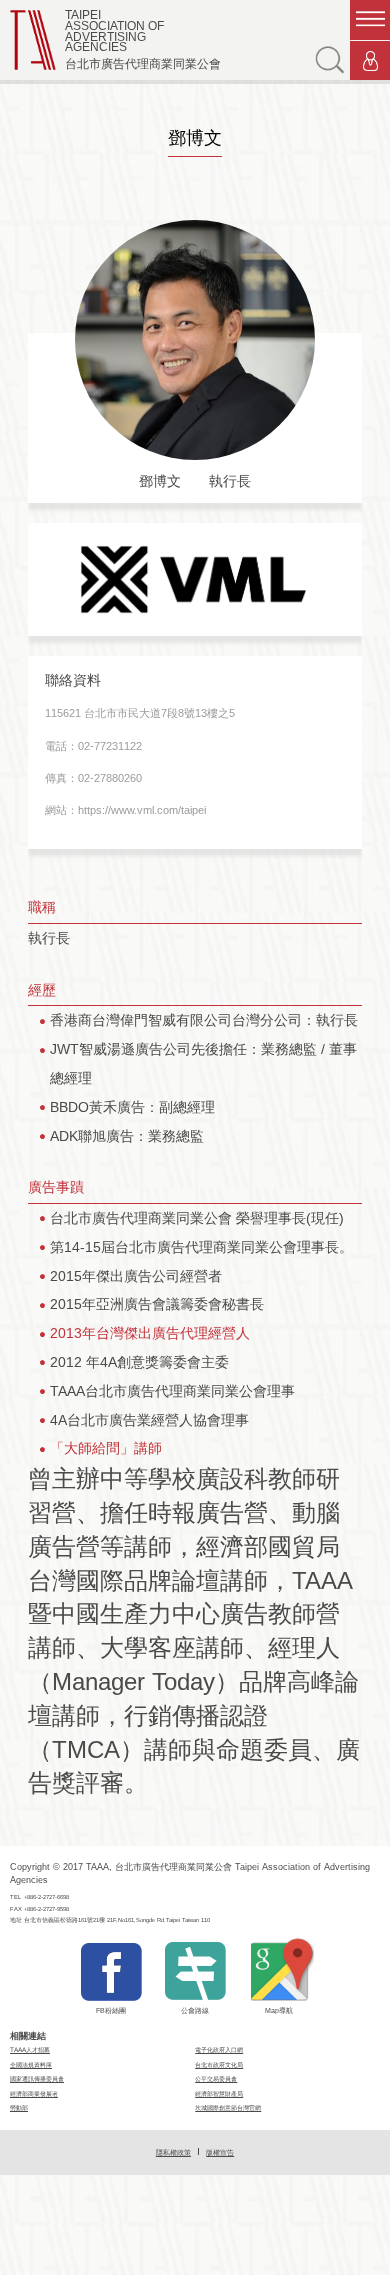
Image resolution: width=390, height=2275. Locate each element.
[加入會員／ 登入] (370, 61)
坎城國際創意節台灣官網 (228, 2107)
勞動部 (19, 2107)
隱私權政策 (173, 2152)
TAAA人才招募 (30, 2049)
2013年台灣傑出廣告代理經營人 (150, 1333)
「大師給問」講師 (106, 1448)
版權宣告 (220, 2152)
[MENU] (370, 20)
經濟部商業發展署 (34, 2093)
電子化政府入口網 (219, 2049)
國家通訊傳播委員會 (37, 2078)
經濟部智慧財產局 (219, 2093)
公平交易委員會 (216, 2078)
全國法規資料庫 (31, 2064)
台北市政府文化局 (219, 2064)
